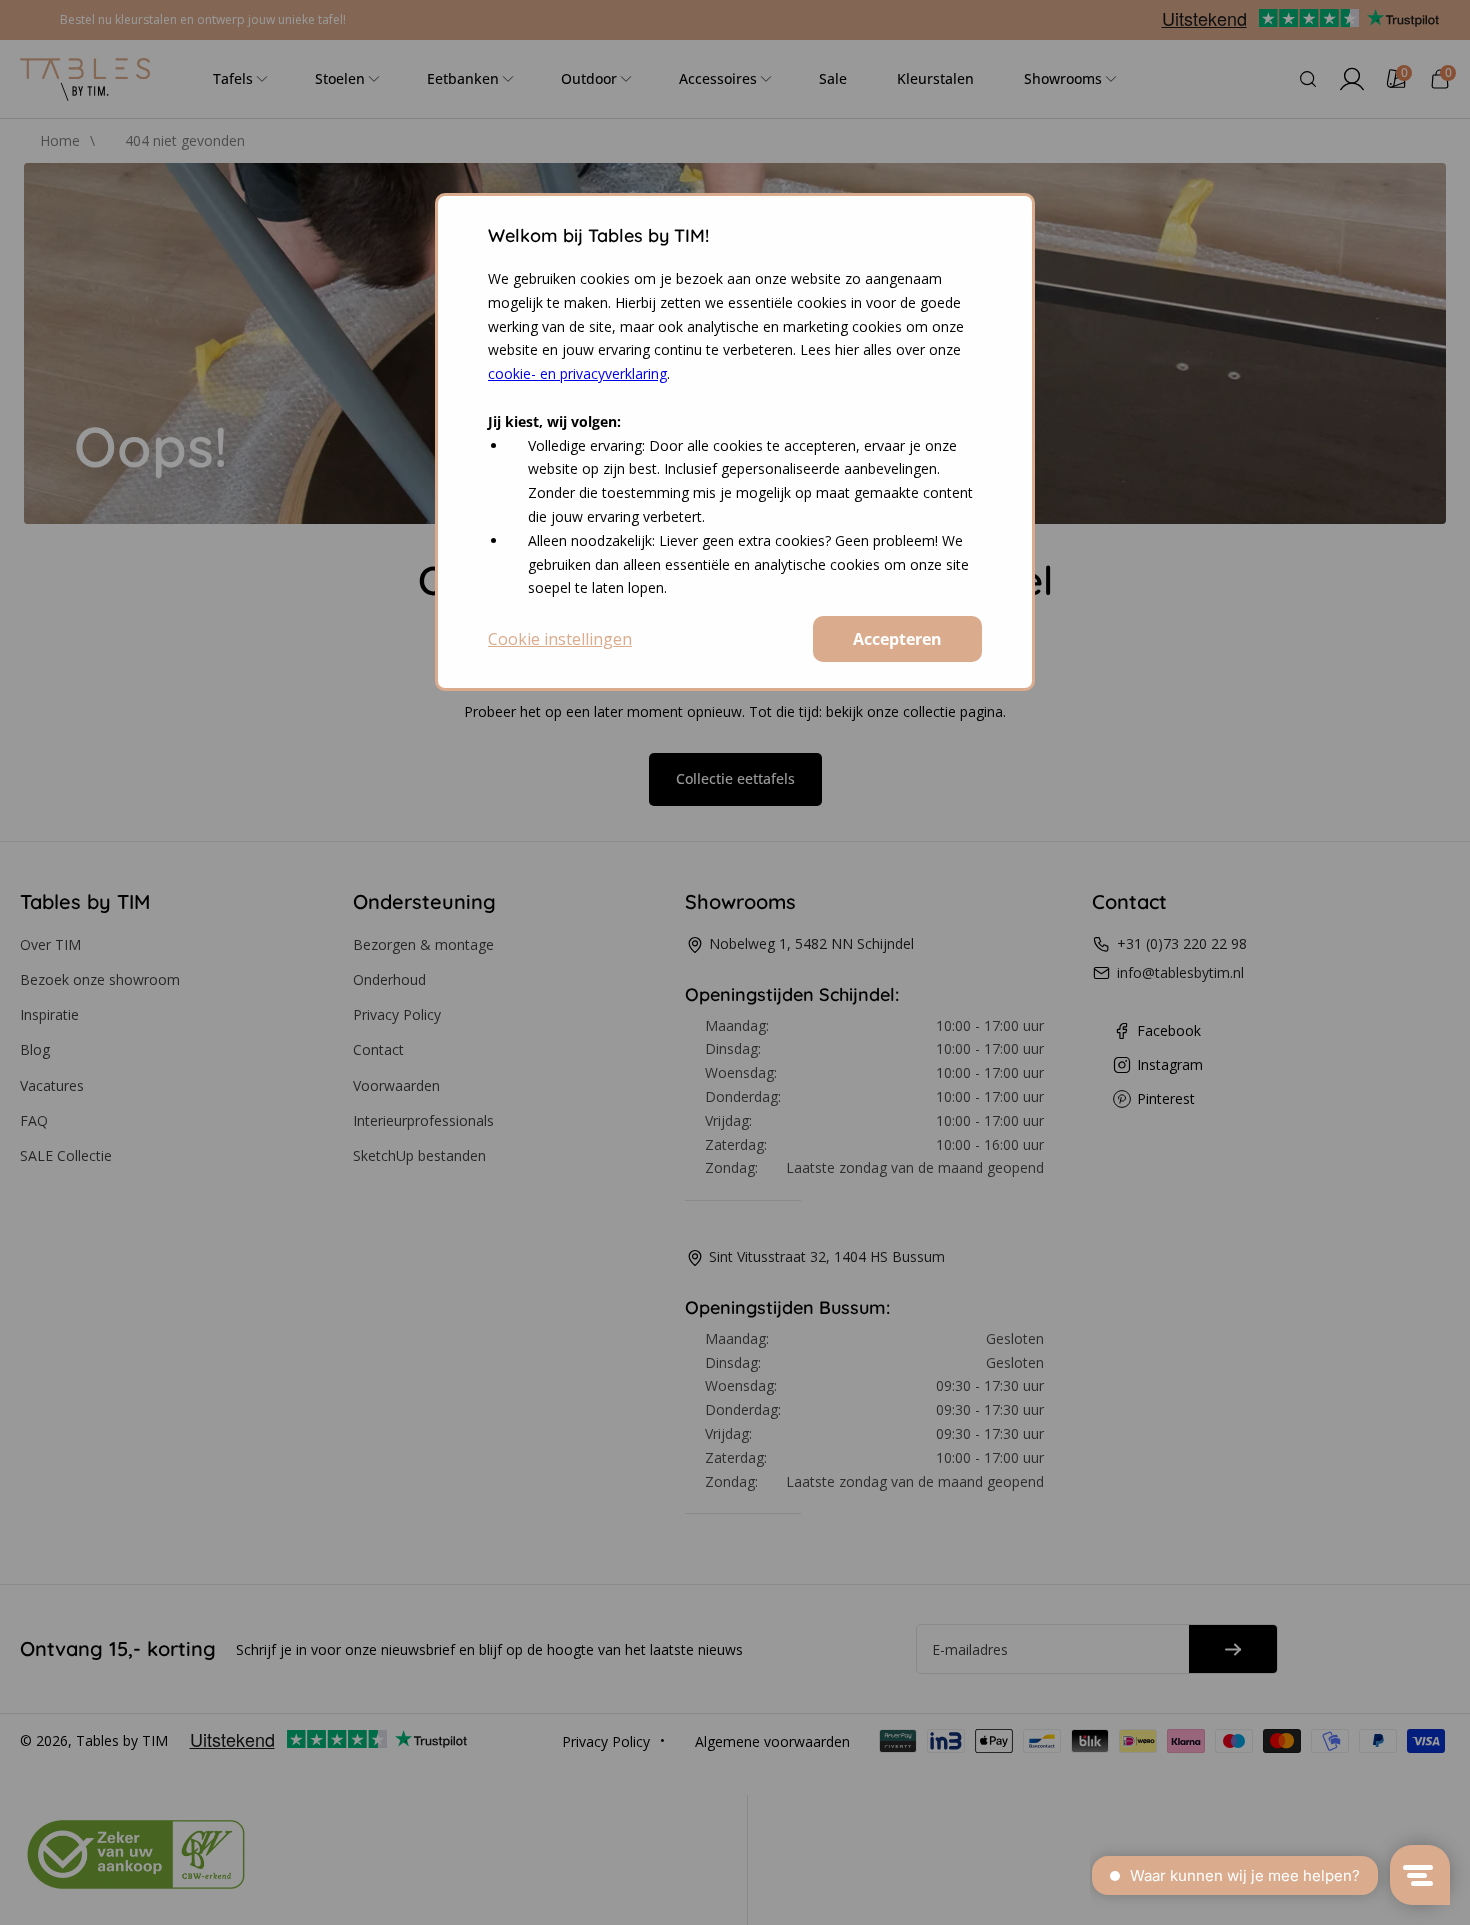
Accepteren (897, 639)
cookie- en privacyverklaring (577, 373)
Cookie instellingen (560, 639)
